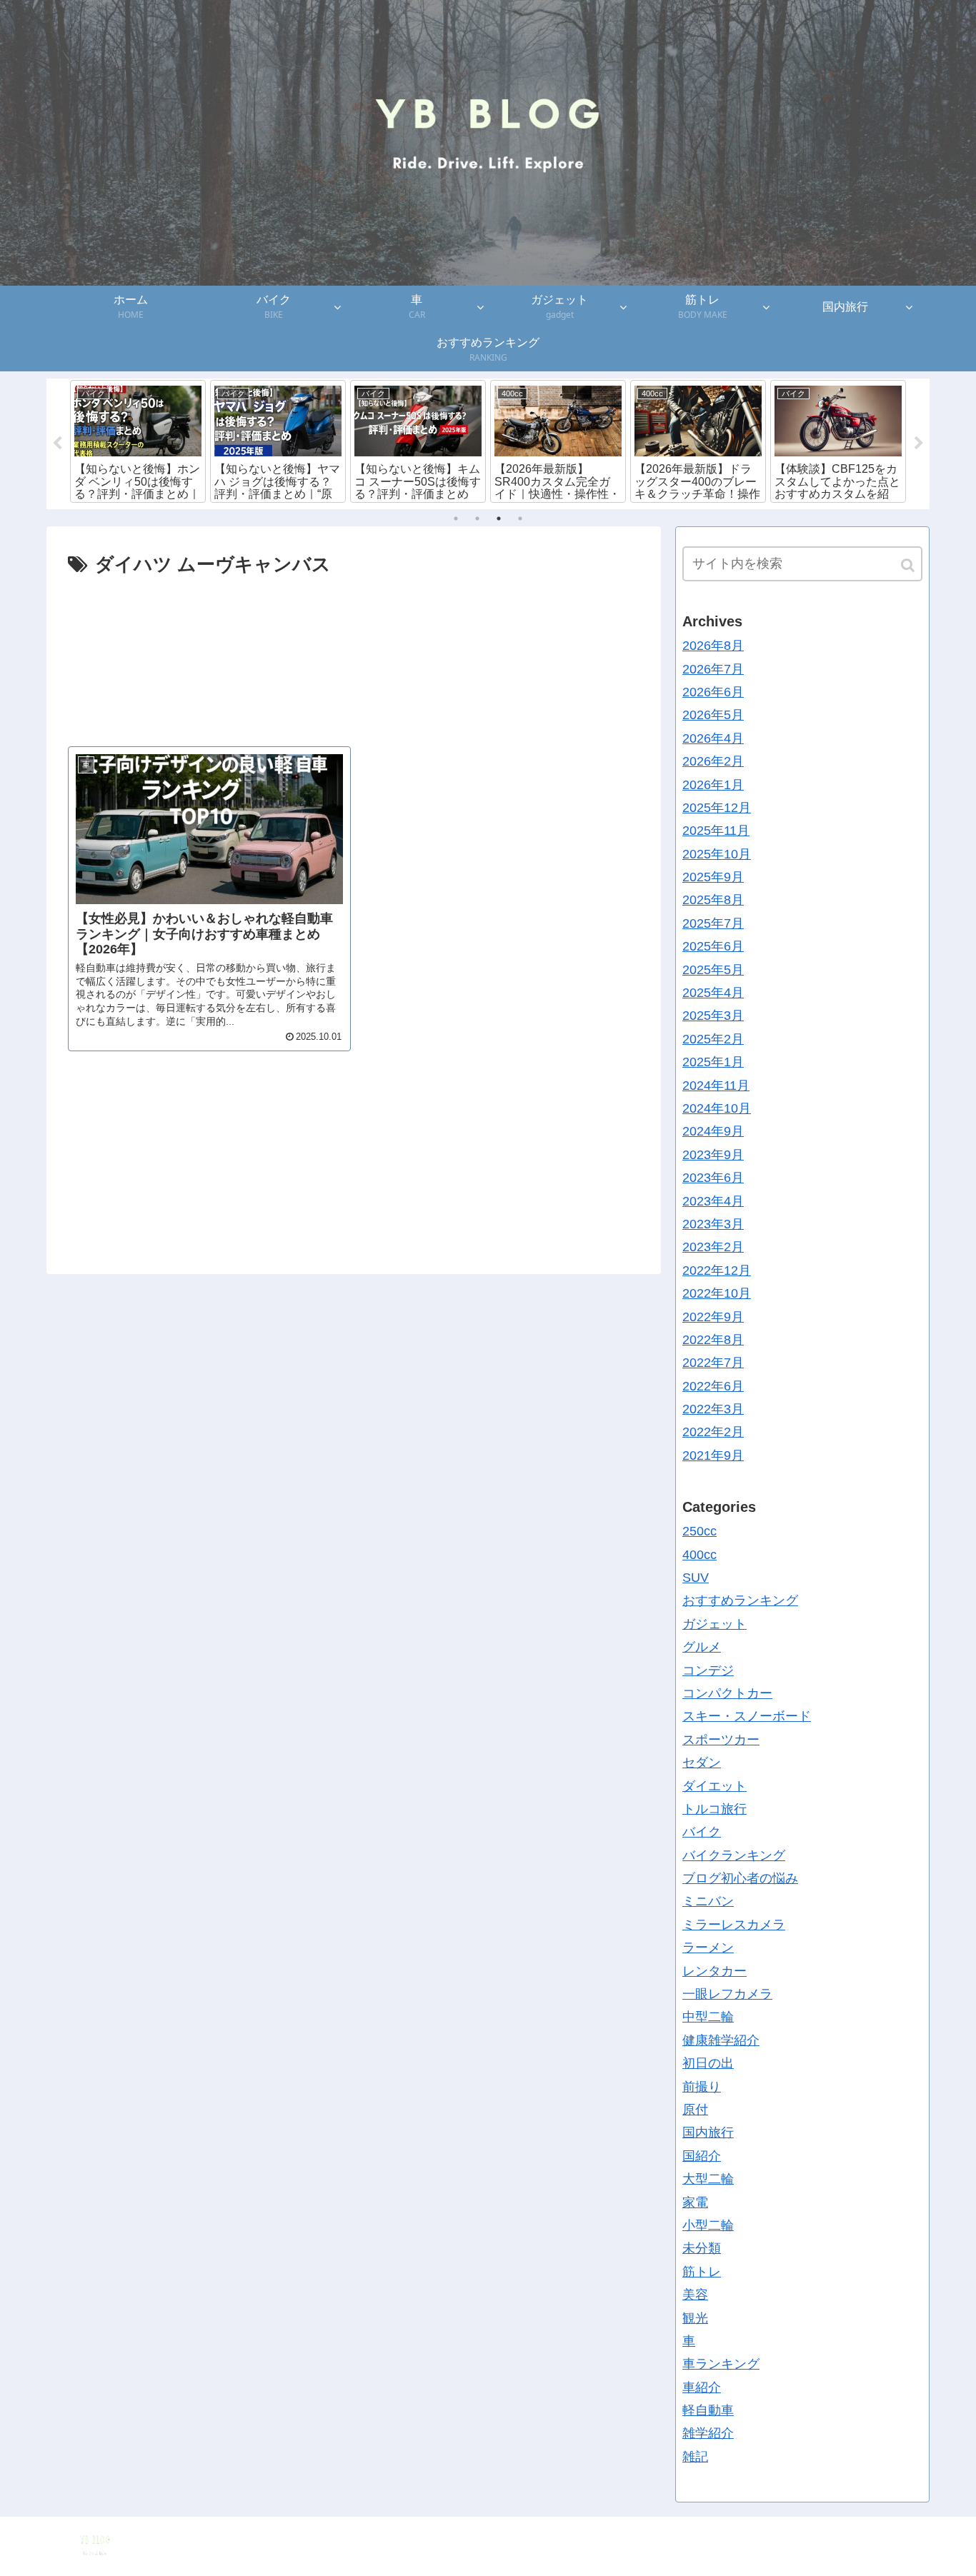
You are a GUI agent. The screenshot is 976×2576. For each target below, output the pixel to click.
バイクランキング (734, 1855)
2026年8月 (713, 646)
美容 (695, 2295)
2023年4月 (713, 1201)
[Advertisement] (354, 654)
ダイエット (714, 1785)
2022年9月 (713, 1316)
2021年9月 (713, 1455)
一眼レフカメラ (727, 1994)
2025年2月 (713, 1038)
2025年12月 (717, 808)
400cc (699, 1554)
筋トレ (702, 2271)
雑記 (695, 2457)
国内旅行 (708, 2133)
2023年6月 (713, 1178)
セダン (702, 1763)
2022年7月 (713, 1363)
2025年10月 (717, 853)
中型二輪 (708, 2017)
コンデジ (708, 1670)
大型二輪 (708, 2179)
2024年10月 (717, 1108)
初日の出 (708, 2063)
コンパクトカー (727, 1693)
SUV (696, 1578)
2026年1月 (713, 784)
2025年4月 (713, 993)
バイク (702, 1832)
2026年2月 (713, 761)
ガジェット (714, 1623)
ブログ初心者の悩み (740, 1878)
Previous (57, 443)
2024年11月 (716, 1085)
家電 (695, 2202)
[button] (909, 565)
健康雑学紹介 (721, 2040)
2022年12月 (717, 1270)
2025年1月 (713, 1062)
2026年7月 (713, 668)
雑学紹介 (708, 2433)
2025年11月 (716, 831)
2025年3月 (713, 1016)
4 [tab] (520, 518)
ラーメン (708, 1948)
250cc (699, 1531)
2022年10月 (717, 1293)
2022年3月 (713, 1409)
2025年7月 (713, 923)
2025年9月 (713, 877)
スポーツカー (721, 1739)
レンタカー (714, 1970)
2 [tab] (477, 518)
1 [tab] (456, 518)
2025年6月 (713, 946)
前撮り (702, 2086)
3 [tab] (499, 518)
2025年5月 (713, 969)
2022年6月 (713, 1385)
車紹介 (702, 2387)
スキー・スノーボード (747, 1716)
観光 (695, 2317)
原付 (695, 2110)
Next (919, 443)
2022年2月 (713, 1432)
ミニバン (708, 1901)
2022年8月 (713, 1340)
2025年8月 (713, 900)
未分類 (702, 2248)
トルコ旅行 (714, 1809)
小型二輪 (708, 2225)
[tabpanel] (138, 441)
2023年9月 (713, 1154)
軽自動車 (708, 2410)
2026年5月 (713, 715)
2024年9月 (713, 1131)
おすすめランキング (740, 1600)
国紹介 (702, 2155)
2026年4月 (713, 738)
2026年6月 (713, 692)
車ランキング (721, 2364)
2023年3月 (713, 1224)
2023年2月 (713, 1247)
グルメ (702, 1647)
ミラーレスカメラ (734, 1925)
